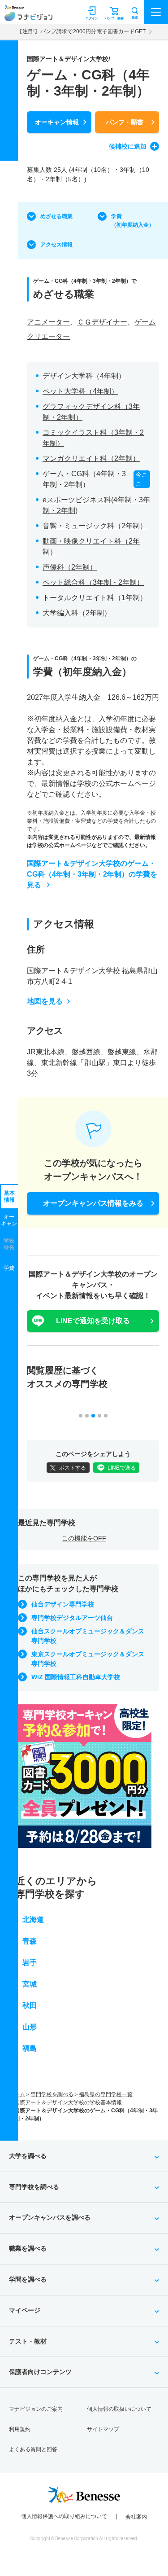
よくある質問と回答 (33, 2449)
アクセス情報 (56, 245)
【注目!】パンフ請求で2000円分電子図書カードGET (81, 31)
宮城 (30, 1984)
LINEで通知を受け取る (93, 1321)
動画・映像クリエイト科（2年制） (91, 546)
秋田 (30, 2005)
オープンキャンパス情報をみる (93, 1203)
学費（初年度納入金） (133, 221)
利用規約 (20, 2429)
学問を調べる (28, 2279)
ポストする (73, 1468)
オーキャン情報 (57, 122)
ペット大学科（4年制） (80, 391)
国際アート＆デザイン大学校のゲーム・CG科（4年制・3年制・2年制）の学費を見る (92, 874)
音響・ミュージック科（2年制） (95, 526)
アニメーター (48, 322)
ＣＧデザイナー (102, 322)
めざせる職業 (56, 216)
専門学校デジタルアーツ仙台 (72, 1618)
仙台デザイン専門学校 (63, 1604)
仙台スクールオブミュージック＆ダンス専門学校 (88, 1636)
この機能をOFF (84, 1538)
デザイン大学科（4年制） (84, 376)
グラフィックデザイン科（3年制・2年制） (91, 412)
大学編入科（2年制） (77, 613)
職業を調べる (28, 2248)
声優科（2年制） (70, 567)
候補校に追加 (128, 146)
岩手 (30, 1963)
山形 (30, 2027)
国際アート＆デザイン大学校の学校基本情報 (68, 2102)
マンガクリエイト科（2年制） (91, 459)
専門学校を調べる (52, 2094)
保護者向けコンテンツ (40, 2372)
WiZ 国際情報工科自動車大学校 (76, 1677)
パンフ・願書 (125, 122)
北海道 (33, 1920)
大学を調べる (28, 2156)
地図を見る (45, 1001)
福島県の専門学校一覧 (106, 2094)
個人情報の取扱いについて (119, 2409)
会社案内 (136, 2517)
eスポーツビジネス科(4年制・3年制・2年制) (96, 505)
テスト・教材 (28, 2341)
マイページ (25, 2310)
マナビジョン (28, 16)
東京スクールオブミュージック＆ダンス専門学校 (88, 1659)
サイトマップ (103, 2429)
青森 (30, 1941)
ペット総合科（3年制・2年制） (93, 582)
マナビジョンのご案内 (36, 2409)
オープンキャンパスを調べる (50, 2217)
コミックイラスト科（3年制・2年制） (93, 438)
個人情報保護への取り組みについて (64, 2516)
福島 (30, 2048)
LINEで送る (122, 1468)
